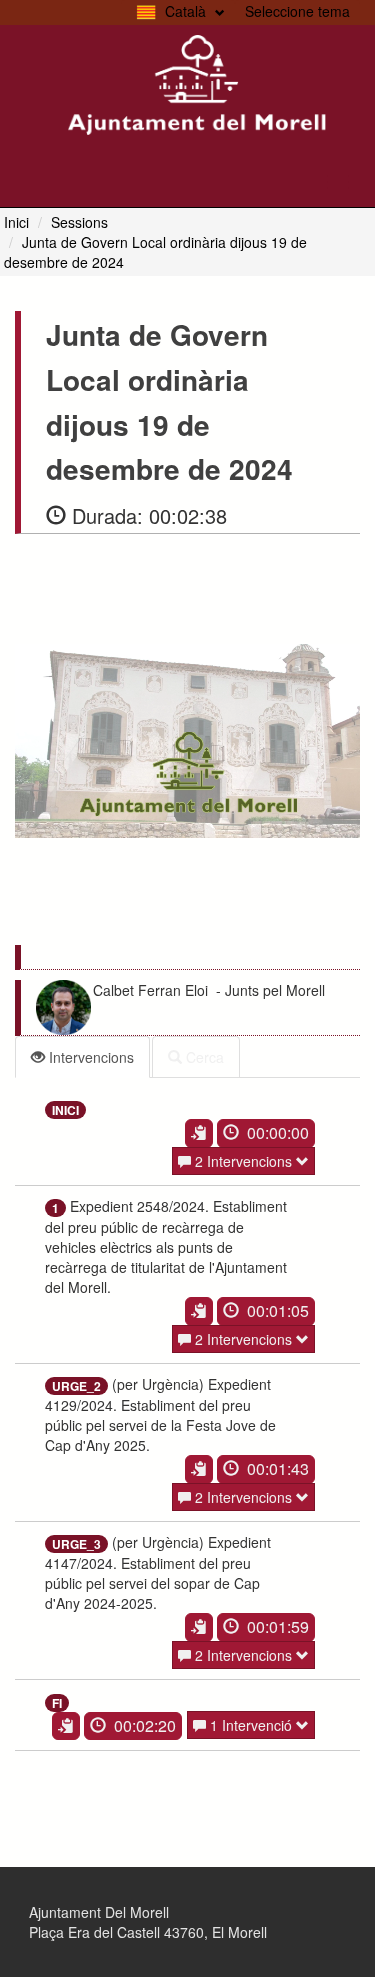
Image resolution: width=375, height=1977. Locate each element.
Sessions (79, 222)
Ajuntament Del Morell (99, 1912)
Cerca (203, 1057)
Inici (16, 222)
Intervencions (89, 1057)
